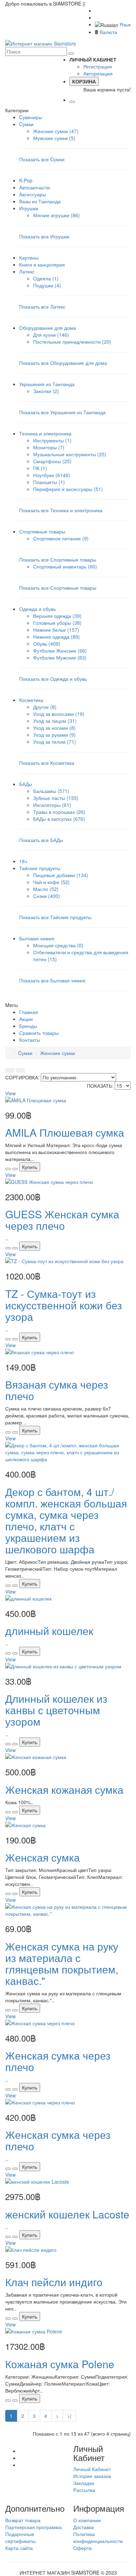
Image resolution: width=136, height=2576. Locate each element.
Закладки (84, 2483)
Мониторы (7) (49, 447)
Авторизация (98, 73)
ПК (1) (40, 468)
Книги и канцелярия (42, 264)
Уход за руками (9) (54, 735)
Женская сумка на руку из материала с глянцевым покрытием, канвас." (62, 1963)
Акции (26, 1019)
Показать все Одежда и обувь (53, 679)
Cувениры (31, 117)
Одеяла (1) (46, 278)
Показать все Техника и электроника (61, 510)
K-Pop (26, 180)
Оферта (82, 2548)
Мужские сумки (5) (54, 138)
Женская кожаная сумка (64, 1789)
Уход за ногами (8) (54, 728)
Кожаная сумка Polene (60, 2364)
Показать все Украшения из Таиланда (62, 412)
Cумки (25, 1053)
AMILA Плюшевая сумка (65, 1132)
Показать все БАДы (41, 840)
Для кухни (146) (51, 335)
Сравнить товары (39, 1033)
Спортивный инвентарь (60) (65, 566)
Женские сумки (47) (56, 131)
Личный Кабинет (92, 2469)
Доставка (84, 2527)
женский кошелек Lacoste (67, 2214)
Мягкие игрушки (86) (56, 215)
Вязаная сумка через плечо (57, 1390)
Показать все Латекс (42, 306)
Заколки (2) (46, 391)
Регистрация (98, 66)
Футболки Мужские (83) (60, 657)
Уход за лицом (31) (55, 721)
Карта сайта (19, 2548)
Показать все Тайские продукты (55, 917)
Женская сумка (43, 1857)
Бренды (28, 1026)
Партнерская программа (33, 2527)
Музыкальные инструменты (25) (70, 454)
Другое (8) (45, 707)
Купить (30, 1167)
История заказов (92, 2476)
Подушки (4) (47, 285)
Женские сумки (58, 1053)
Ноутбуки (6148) (52, 475)
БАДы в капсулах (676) (59, 819)
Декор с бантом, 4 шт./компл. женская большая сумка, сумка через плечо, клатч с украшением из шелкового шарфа (66, 1520)
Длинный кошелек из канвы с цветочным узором (56, 1710)
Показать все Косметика (47, 763)
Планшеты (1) (49, 482)
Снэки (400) (47, 896)
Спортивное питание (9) (61, 538)
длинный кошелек (49, 1631)
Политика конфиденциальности (98, 2537)
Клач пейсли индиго (54, 2282)
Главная (29, 1012)
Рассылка (84, 2490)
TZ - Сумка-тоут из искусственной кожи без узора (64, 1305)
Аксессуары (33, 194)
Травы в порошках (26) (59, 812)
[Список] (10, 1070)
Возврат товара (23, 2520)
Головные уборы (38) (57, 623)
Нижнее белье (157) (56, 630)
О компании (87, 2520)
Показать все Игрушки (44, 236)
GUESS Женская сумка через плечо (62, 1220)
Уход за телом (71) (55, 742)
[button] (100, 59)
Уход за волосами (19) (59, 714)
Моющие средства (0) (58, 945)
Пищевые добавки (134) (61, 875)
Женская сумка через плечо (58, 2061)
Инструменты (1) (52, 440)
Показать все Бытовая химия (52, 980)
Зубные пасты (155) (56, 798)
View (10, 1093)
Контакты (30, 1040)
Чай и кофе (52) (51, 882)
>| (69, 2416)
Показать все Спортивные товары (58, 559)
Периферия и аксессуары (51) (68, 489)
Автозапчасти (35, 187)
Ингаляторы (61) (52, 805)
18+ (23, 861)
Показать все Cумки (42, 159)
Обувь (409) (47, 644)
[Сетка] (20, 1070)
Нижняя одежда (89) (56, 637)
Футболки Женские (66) (60, 651)
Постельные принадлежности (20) (72, 342)
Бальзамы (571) (51, 791)
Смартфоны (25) (52, 461)
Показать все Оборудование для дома (63, 363)
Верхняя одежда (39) (57, 616)
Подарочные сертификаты (20, 2537)
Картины (29, 257)
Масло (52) (46, 889)
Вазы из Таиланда (40, 201)
